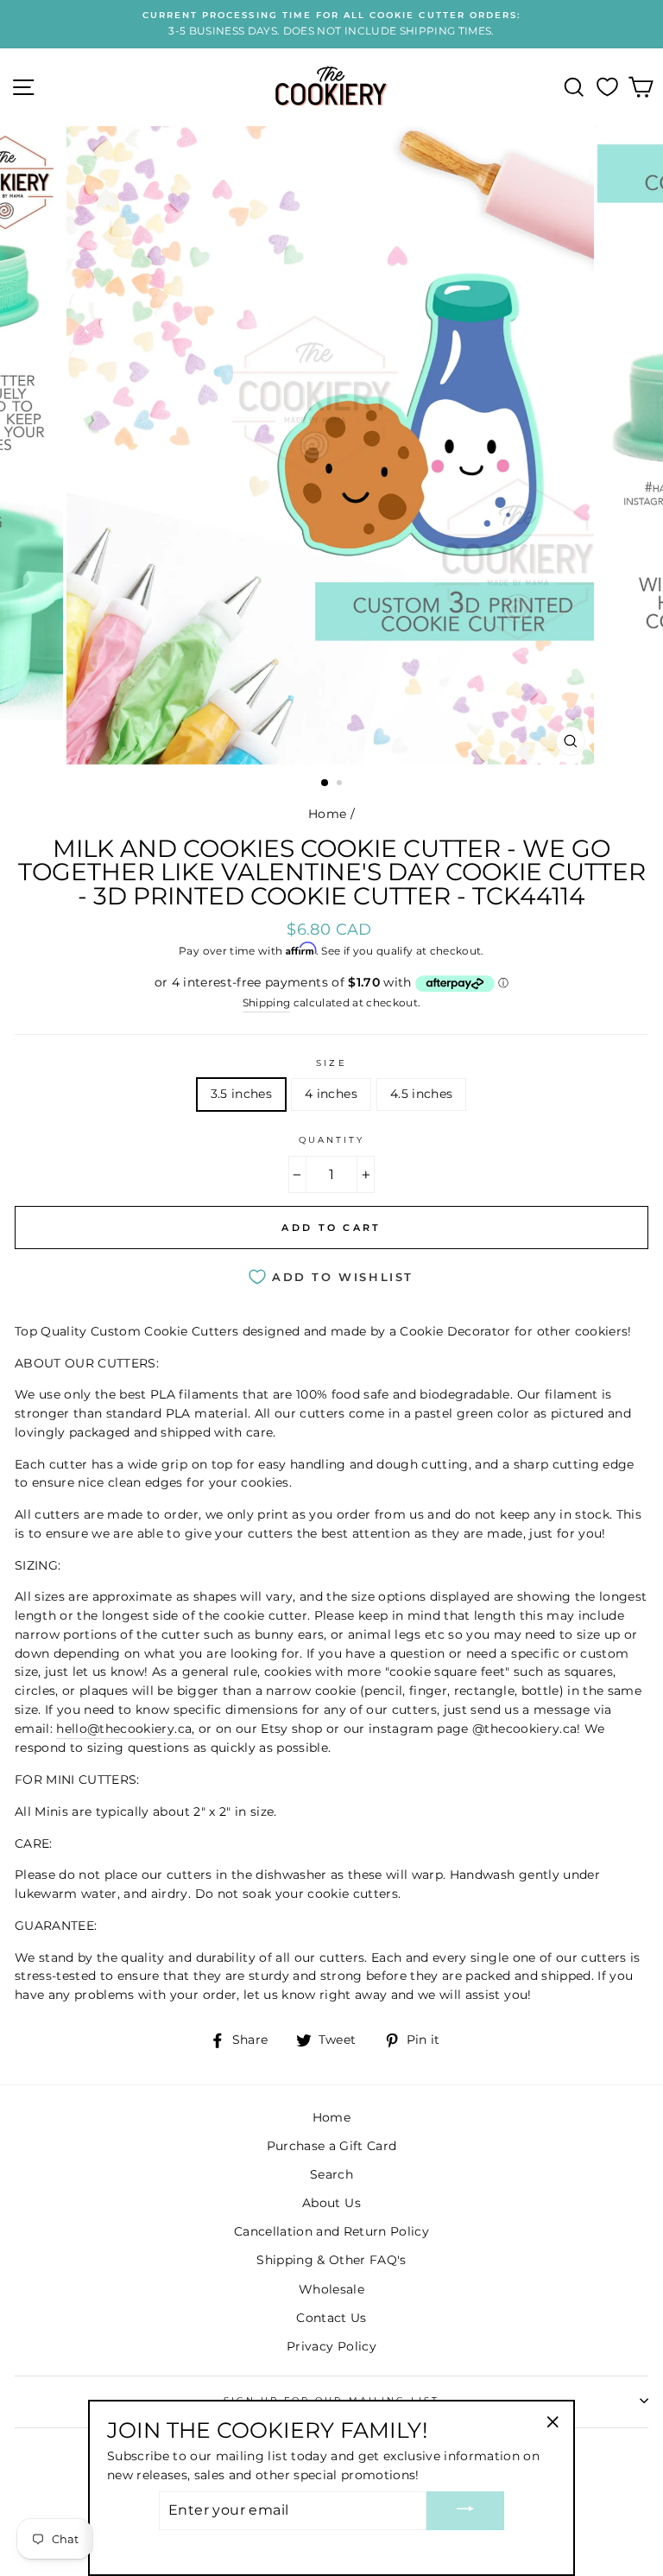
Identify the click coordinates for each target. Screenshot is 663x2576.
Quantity (331, 1140)
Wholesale (331, 2289)
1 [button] (325, 784)
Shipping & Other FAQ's (331, 2260)
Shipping (267, 1003)
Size (331, 1063)
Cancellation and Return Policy (331, 2231)
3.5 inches (241, 1094)
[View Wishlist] (607, 87)
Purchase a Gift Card (332, 2146)
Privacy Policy (331, 2346)
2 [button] (341, 784)
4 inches (331, 1094)
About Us (331, 2203)
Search (331, 2174)
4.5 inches (421, 1094)
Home (327, 814)
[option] (331, 24)
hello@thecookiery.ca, (125, 1729)
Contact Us (331, 2318)
